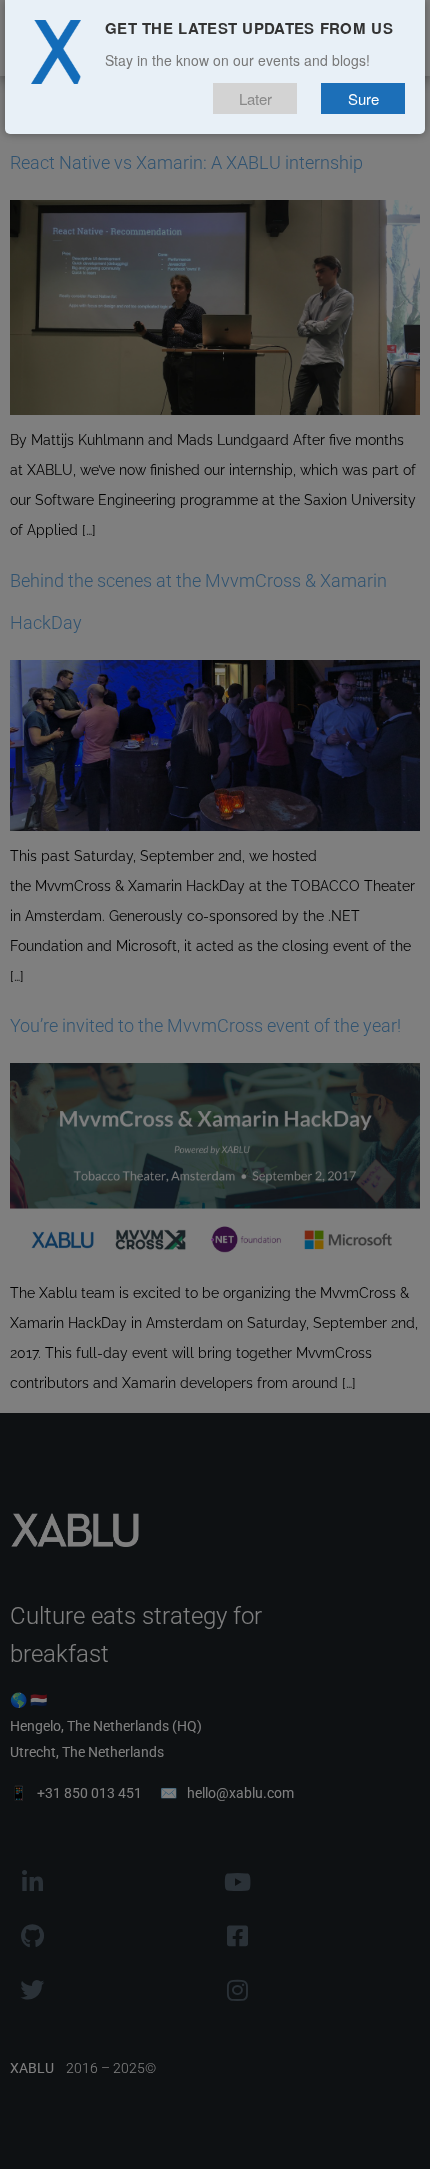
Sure (363, 98)
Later (255, 98)
